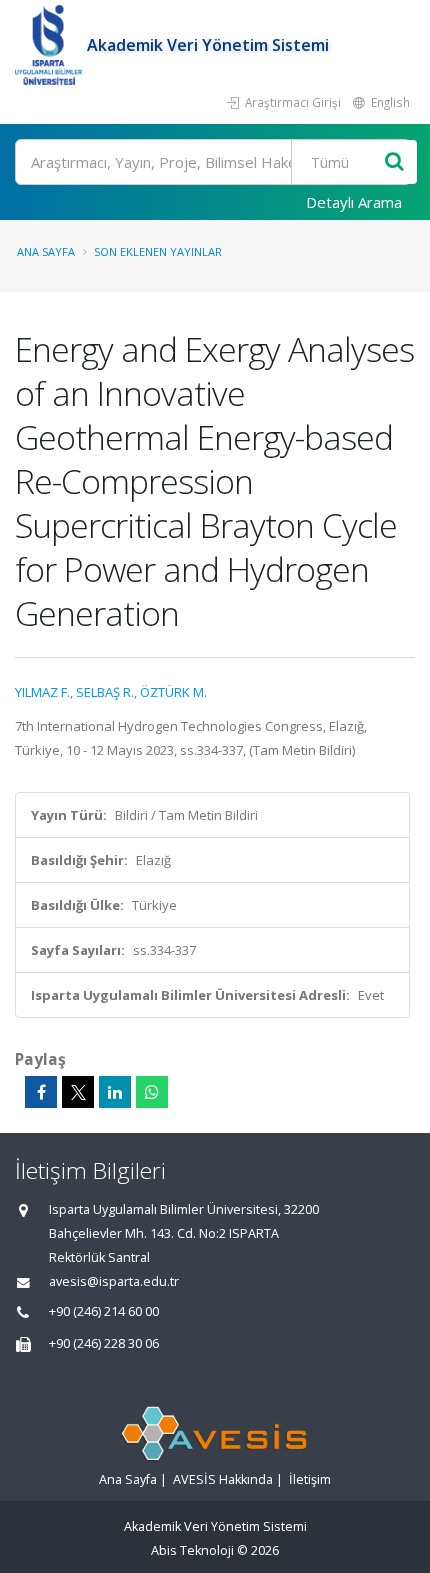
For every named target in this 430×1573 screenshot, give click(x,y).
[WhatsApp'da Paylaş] (152, 1092)
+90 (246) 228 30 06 (104, 1343)
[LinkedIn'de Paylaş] (115, 1092)
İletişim (310, 1479)
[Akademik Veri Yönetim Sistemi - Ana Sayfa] (51, 45)
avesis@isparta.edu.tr (114, 1281)
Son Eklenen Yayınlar (158, 251)
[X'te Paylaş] (78, 1092)
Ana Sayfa (46, 251)
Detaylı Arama (354, 202)
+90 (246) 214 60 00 (104, 1311)
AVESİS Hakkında (223, 1479)
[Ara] (394, 162)
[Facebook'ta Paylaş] (41, 1092)
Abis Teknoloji (192, 1550)
